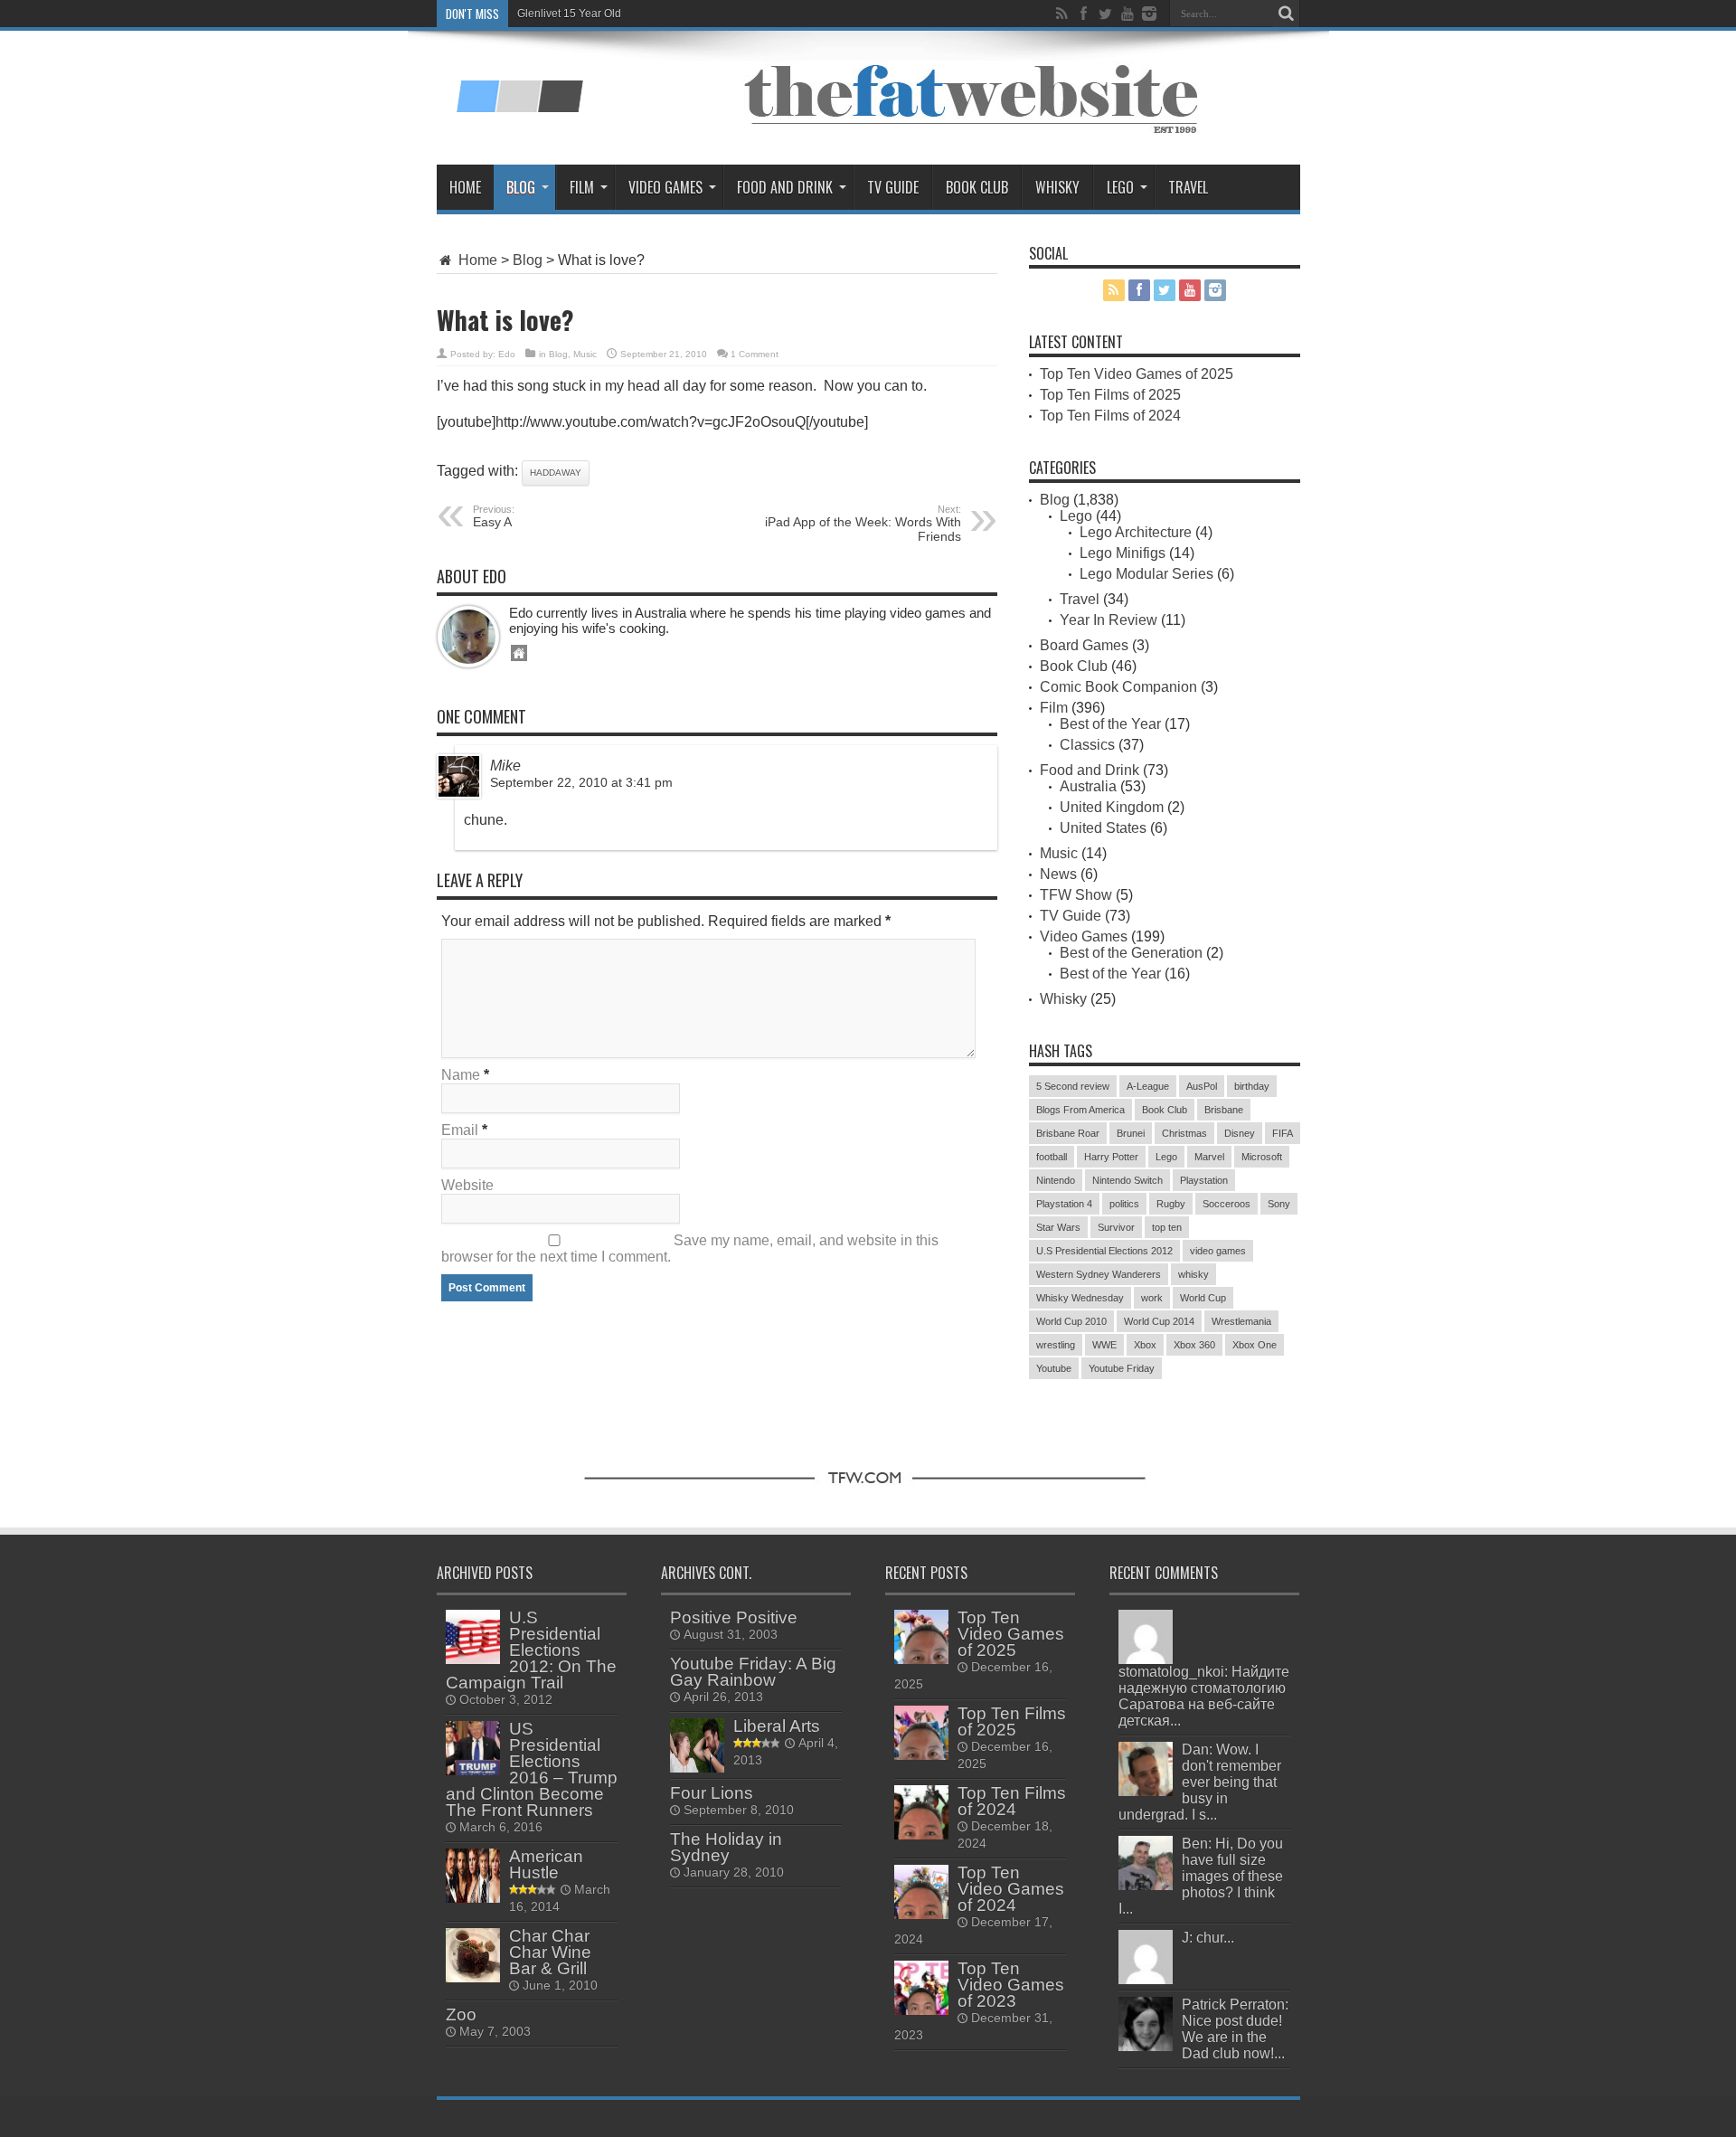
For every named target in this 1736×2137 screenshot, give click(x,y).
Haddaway (556, 473)
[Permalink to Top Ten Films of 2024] (921, 1834)
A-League (1148, 1086)
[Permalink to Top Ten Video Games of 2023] (921, 2010)
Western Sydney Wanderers (1099, 1274)
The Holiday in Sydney (726, 1847)
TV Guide (893, 187)
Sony (1279, 1204)
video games (1218, 1251)
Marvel (1209, 1157)
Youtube (1054, 1368)
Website (467, 1185)
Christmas (1184, 1133)
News (1058, 874)
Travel (1188, 187)
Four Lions (712, 1793)
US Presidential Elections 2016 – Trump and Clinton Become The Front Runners (532, 1769)
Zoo (461, 2014)
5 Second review (1073, 1086)
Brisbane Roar (1068, 1133)
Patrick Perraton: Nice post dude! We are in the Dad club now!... (1235, 2029)
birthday (1252, 1086)
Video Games (665, 187)
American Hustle (546, 1864)
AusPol (1202, 1086)
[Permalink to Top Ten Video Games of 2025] (921, 1659)
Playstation (1204, 1180)
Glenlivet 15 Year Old (569, 14)
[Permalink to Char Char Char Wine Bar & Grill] (473, 1977)
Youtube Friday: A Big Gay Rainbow (753, 1672)
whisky (1193, 1274)
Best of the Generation (1131, 953)
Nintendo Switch (1127, 1180)
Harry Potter (1111, 1157)
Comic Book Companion (1118, 687)
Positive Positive (734, 1617)
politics (1124, 1204)
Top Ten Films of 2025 (1110, 395)
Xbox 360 (1194, 1345)
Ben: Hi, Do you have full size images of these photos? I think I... (1201, 1876)
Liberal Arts (777, 1726)
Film (582, 187)
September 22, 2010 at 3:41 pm (581, 783)
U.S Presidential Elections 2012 (1104, 1251)
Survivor (1116, 1227)
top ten (1167, 1227)
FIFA (1283, 1133)
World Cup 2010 (1071, 1321)
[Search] (1287, 14)
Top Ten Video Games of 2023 (1011, 1985)
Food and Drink (785, 187)
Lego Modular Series (1146, 574)
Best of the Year (1110, 724)
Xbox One (1255, 1345)
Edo (507, 354)
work (1152, 1298)
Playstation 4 (1064, 1204)
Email (460, 1130)
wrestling (1056, 1345)
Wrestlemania (1241, 1321)
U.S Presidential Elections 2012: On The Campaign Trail (531, 1650)
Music (585, 354)
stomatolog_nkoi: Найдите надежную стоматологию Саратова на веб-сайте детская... (1204, 1696)
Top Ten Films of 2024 (1110, 416)
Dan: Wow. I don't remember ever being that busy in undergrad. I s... (1200, 1782)
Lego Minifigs (1123, 553)
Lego (1120, 187)
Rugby (1171, 1204)
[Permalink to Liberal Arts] (697, 1768)
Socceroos (1227, 1204)
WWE (1104, 1345)
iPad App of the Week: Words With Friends (863, 524)
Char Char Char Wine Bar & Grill (550, 1952)
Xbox (1145, 1345)
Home (465, 187)
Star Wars (1058, 1227)
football (1052, 1157)
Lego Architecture (1136, 532)
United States (1103, 828)
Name (461, 1075)
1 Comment (755, 354)
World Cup (1203, 1298)
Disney (1240, 1133)
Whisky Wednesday (1080, 1298)
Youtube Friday (1122, 1368)
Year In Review (1109, 620)
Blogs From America (1080, 1110)
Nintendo (1056, 1180)
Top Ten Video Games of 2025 (1137, 374)
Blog (521, 187)
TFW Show (1076, 895)
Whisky (1057, 187)
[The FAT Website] (519, 106)
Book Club (977, 187)
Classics (1087, 745)
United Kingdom (1112, 807)
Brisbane (1224, 1110)
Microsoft (1262, 1157)
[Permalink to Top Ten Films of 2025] (921, 1755)
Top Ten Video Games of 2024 (1011, 1889)
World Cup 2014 (1159, 1321)
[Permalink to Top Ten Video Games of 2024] (921, 1914)
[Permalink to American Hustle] (473, 1898)
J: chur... (1208, 1938)
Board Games (1084, 645)
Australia (1088, 786)
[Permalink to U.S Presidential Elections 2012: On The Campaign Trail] (473, 1659)
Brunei (1131, 1133)
